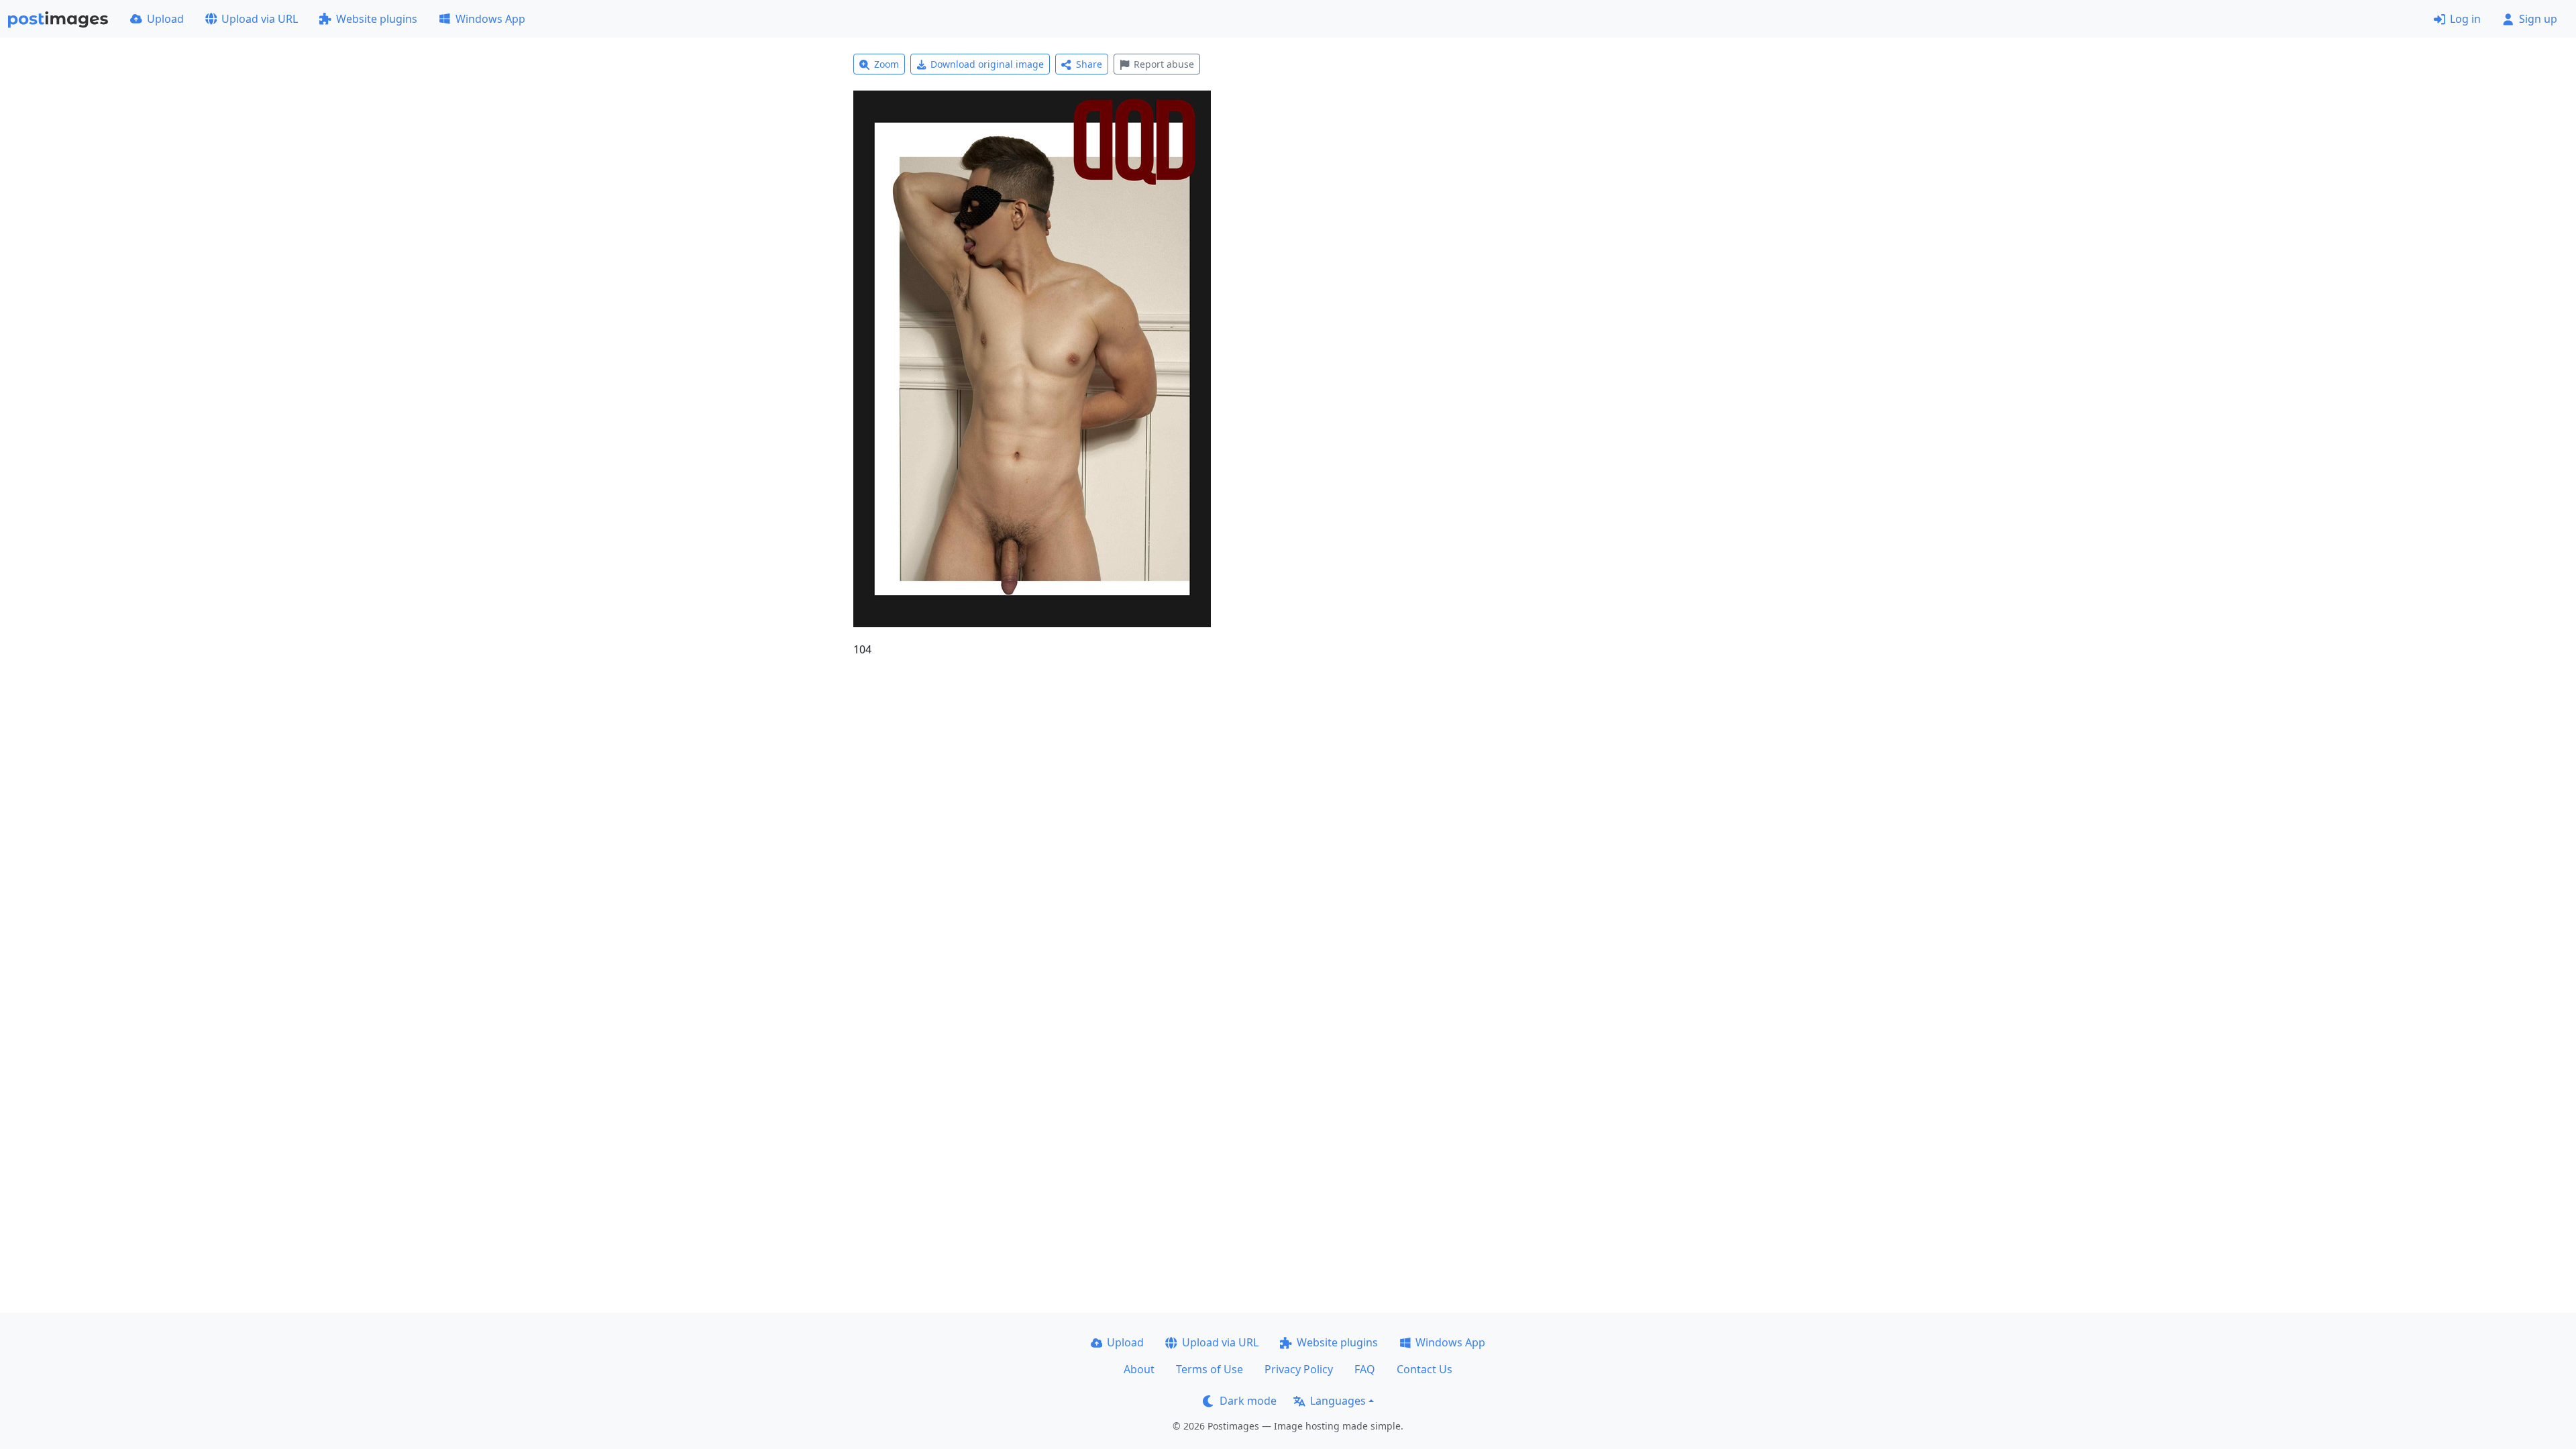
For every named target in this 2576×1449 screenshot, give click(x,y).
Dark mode (1248, 1401)
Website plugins (377, 19)
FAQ (1365, 1369)
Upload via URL (260, 19)
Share (1089, 64)
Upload (165, 19)
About (1139, 1369)
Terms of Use (1210, 1369)
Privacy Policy (1299, 1369)
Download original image (987, 64)
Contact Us (1425, 1369)
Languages (1338, 1401)
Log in (2465, 19)
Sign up (2538, 19)
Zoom (887, 64)
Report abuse (1164, 64)
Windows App (490, 19)
